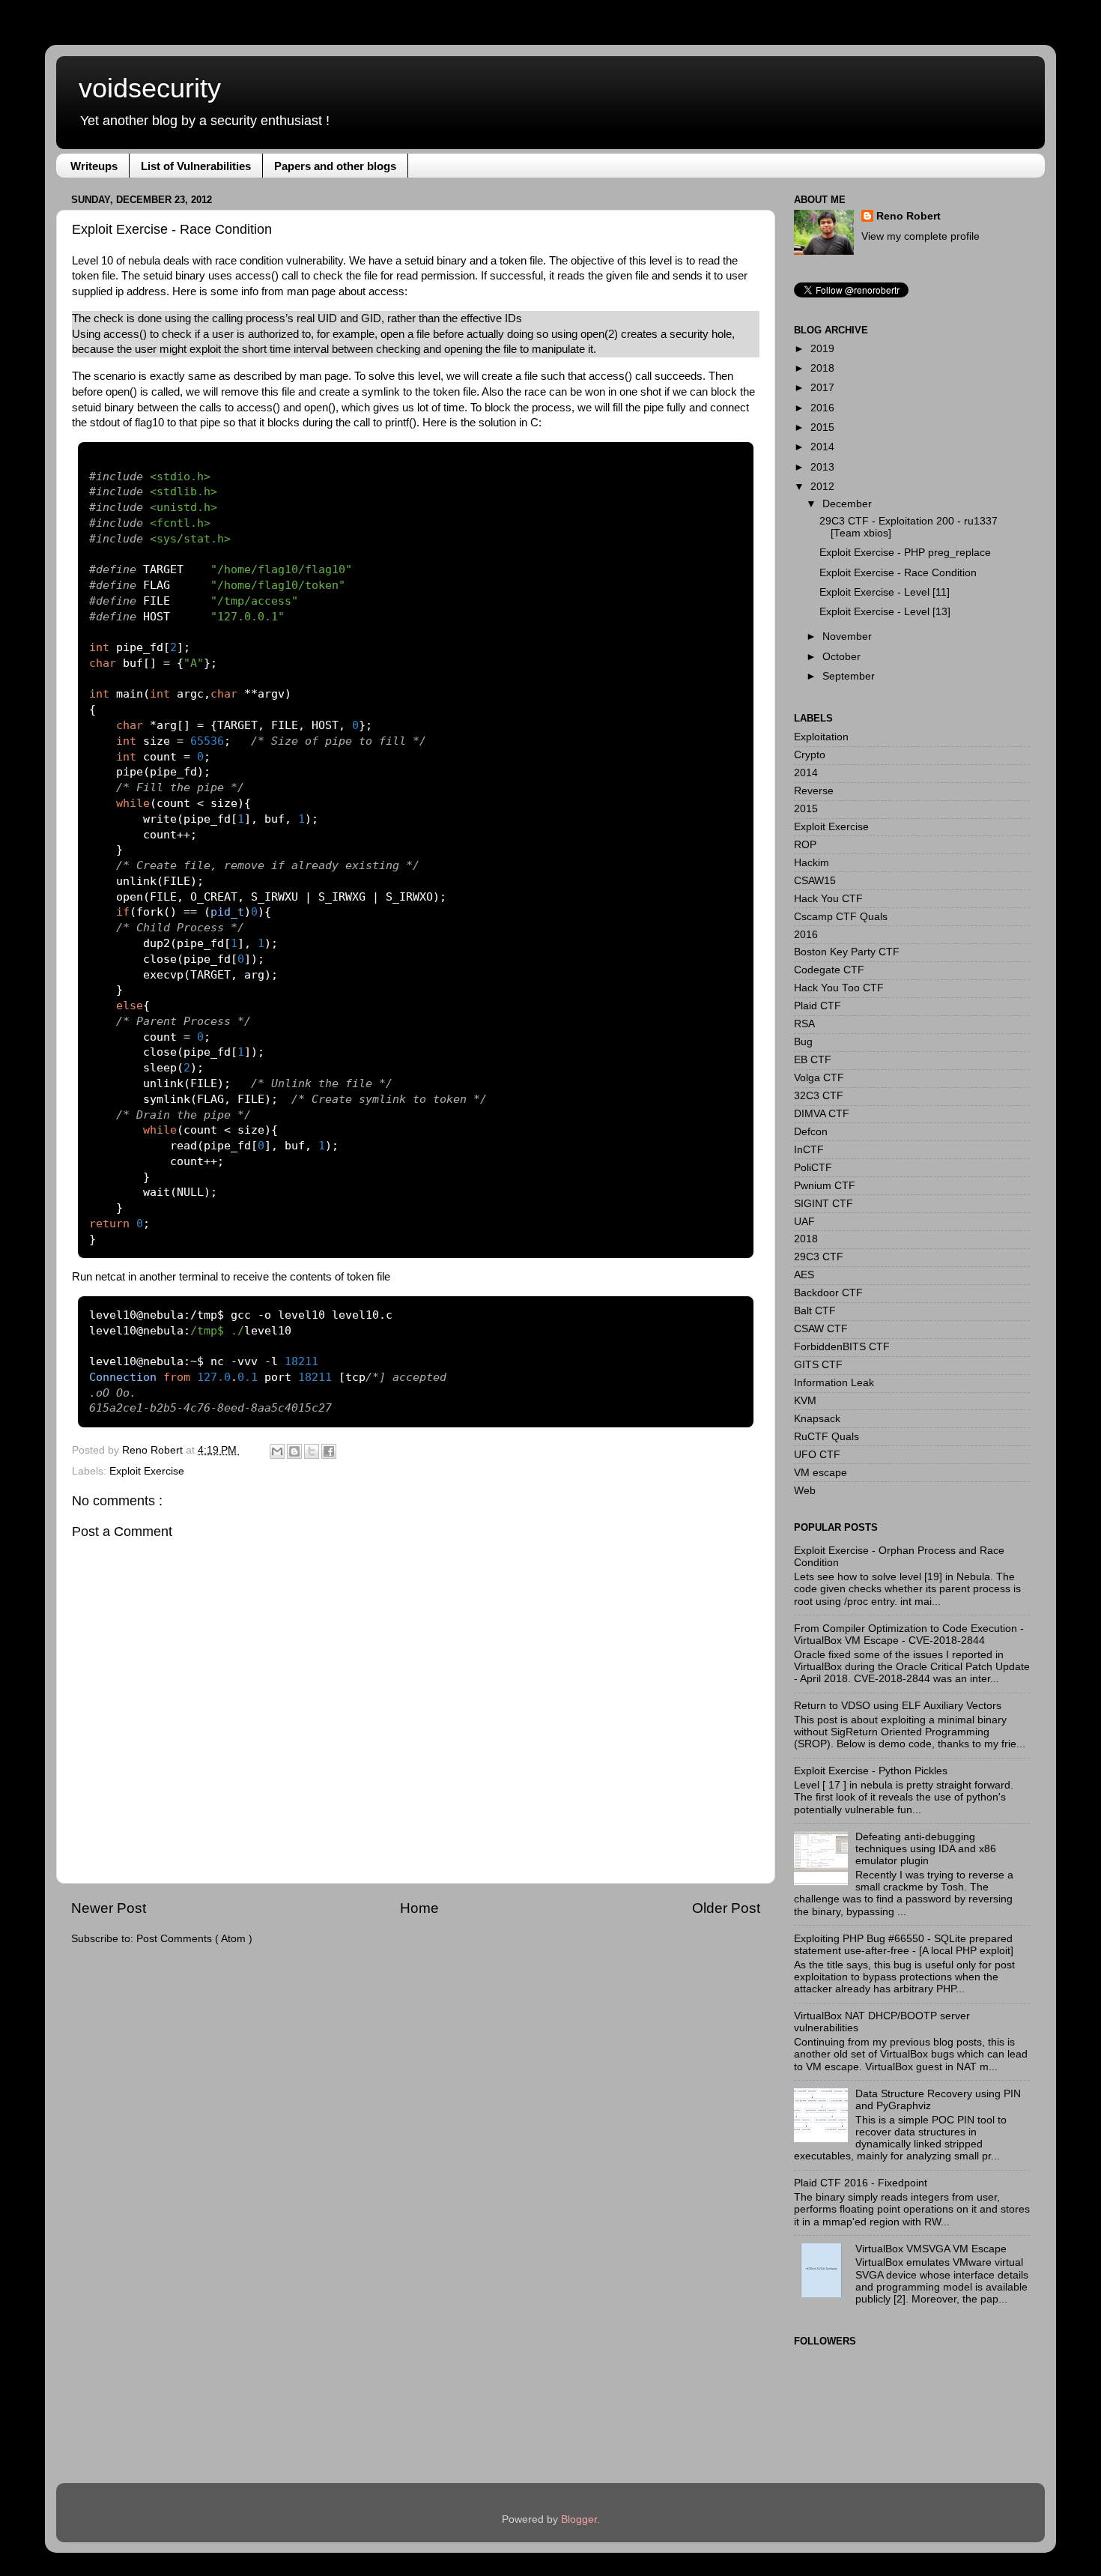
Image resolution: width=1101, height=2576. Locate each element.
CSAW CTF (821, 1329)
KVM (805, 1401)
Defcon (811, 1132)
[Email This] (277, 1451)
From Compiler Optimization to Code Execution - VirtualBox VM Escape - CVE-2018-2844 (909, 1635)
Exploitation (821, 737)
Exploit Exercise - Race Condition (898, 573)
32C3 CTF (819, 1096)
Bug (803, 1042)
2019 (822, 349)
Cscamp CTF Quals (841, 917)
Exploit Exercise (147, 1471)
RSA (804, 1024)
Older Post (726, 1908)
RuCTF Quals (826, 1437)
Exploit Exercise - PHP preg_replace (905, 553)
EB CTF (813, 1060)
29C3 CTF (819, 1257)
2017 (822, 388)
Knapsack (817, 1419)
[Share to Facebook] (329, 1451)
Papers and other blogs (335, 166)
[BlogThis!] (294, 1451)
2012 (822, 487)
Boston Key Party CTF (847, 952)
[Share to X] (312, 1451)
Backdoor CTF (828, 1293)
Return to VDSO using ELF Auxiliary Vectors (898, 1706)
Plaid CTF (818, 1006)
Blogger (579, 2519)
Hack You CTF (828, 899)
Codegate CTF (829, 970)
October (841, 657)
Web (805, 1491)
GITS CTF (818, 1365)
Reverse (814, 791)
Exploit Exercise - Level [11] (885, 592)
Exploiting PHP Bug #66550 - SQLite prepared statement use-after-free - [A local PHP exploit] (904, 1945)
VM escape (821, 1473)
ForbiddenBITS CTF (842, 1347)
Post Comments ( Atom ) (194, 1939)
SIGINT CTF (824, 1204)
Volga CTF (819, 1078)
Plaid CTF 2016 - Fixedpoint (861, 2183)
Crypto (810, 755)
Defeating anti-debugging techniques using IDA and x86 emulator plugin (926, 1849)
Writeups (94, 166)
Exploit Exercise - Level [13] (885, 612)
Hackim (812, 863)
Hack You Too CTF (839, 988)
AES (804, 1275)
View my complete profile (920, 236)
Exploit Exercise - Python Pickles (871, 1771)
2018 (822, 368)
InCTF (809, 1150)
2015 (822, 427)
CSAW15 (815, 881)
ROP (805, 845)
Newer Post (109, 1908)
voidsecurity (150, 88)
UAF (804, 1222)
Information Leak (834, 1383)
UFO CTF (817, 1455)
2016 (822, 408)
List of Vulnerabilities (196, 166)
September (849, 676)
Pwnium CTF (825, 1186)
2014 (822, 447)
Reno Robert (154, 1450)
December (847, 504)
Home (419, 1908)
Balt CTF (815, 1311)
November (847, 637)
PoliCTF (813, 1168)
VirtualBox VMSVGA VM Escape (931, 2249)
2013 (822, 467)
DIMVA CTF (822, 1114)
